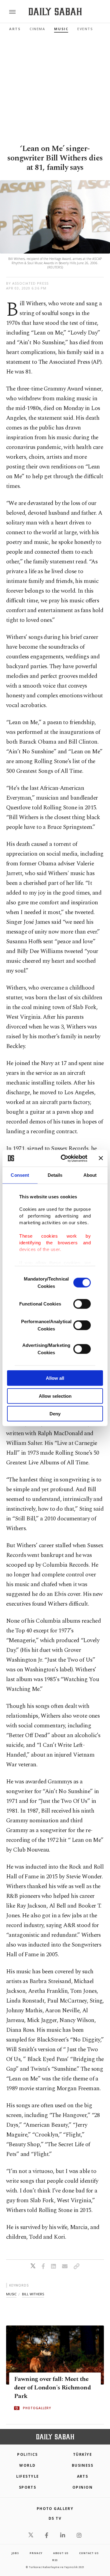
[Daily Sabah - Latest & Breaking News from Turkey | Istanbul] (55, 12)
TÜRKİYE (82, 2454)
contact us (89, 2553)
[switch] (82, 1304)
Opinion (82, 2487)
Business (83, 2465)
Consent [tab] (20, 1175)
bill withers (33, 2294)
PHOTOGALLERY (37, 2408)
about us (61, 2553)
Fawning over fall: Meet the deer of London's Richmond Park (52, 2388)
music (11, 2294)
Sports (28, 2487)
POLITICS (28, 2454)
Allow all (55, 1378)
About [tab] (90, 1175)
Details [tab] (55, 1175)
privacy (36, 2553)
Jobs (15, 2553)
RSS (55, 2560)
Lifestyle (28, 2476)
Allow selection (55, 1396)
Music (61, 29)
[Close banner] (101, 1158)
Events (85, 29)
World (27, 2465)
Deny (55, 1414)
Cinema (37, 29)
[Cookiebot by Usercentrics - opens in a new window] (64, 1158)
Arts (15, 29)
